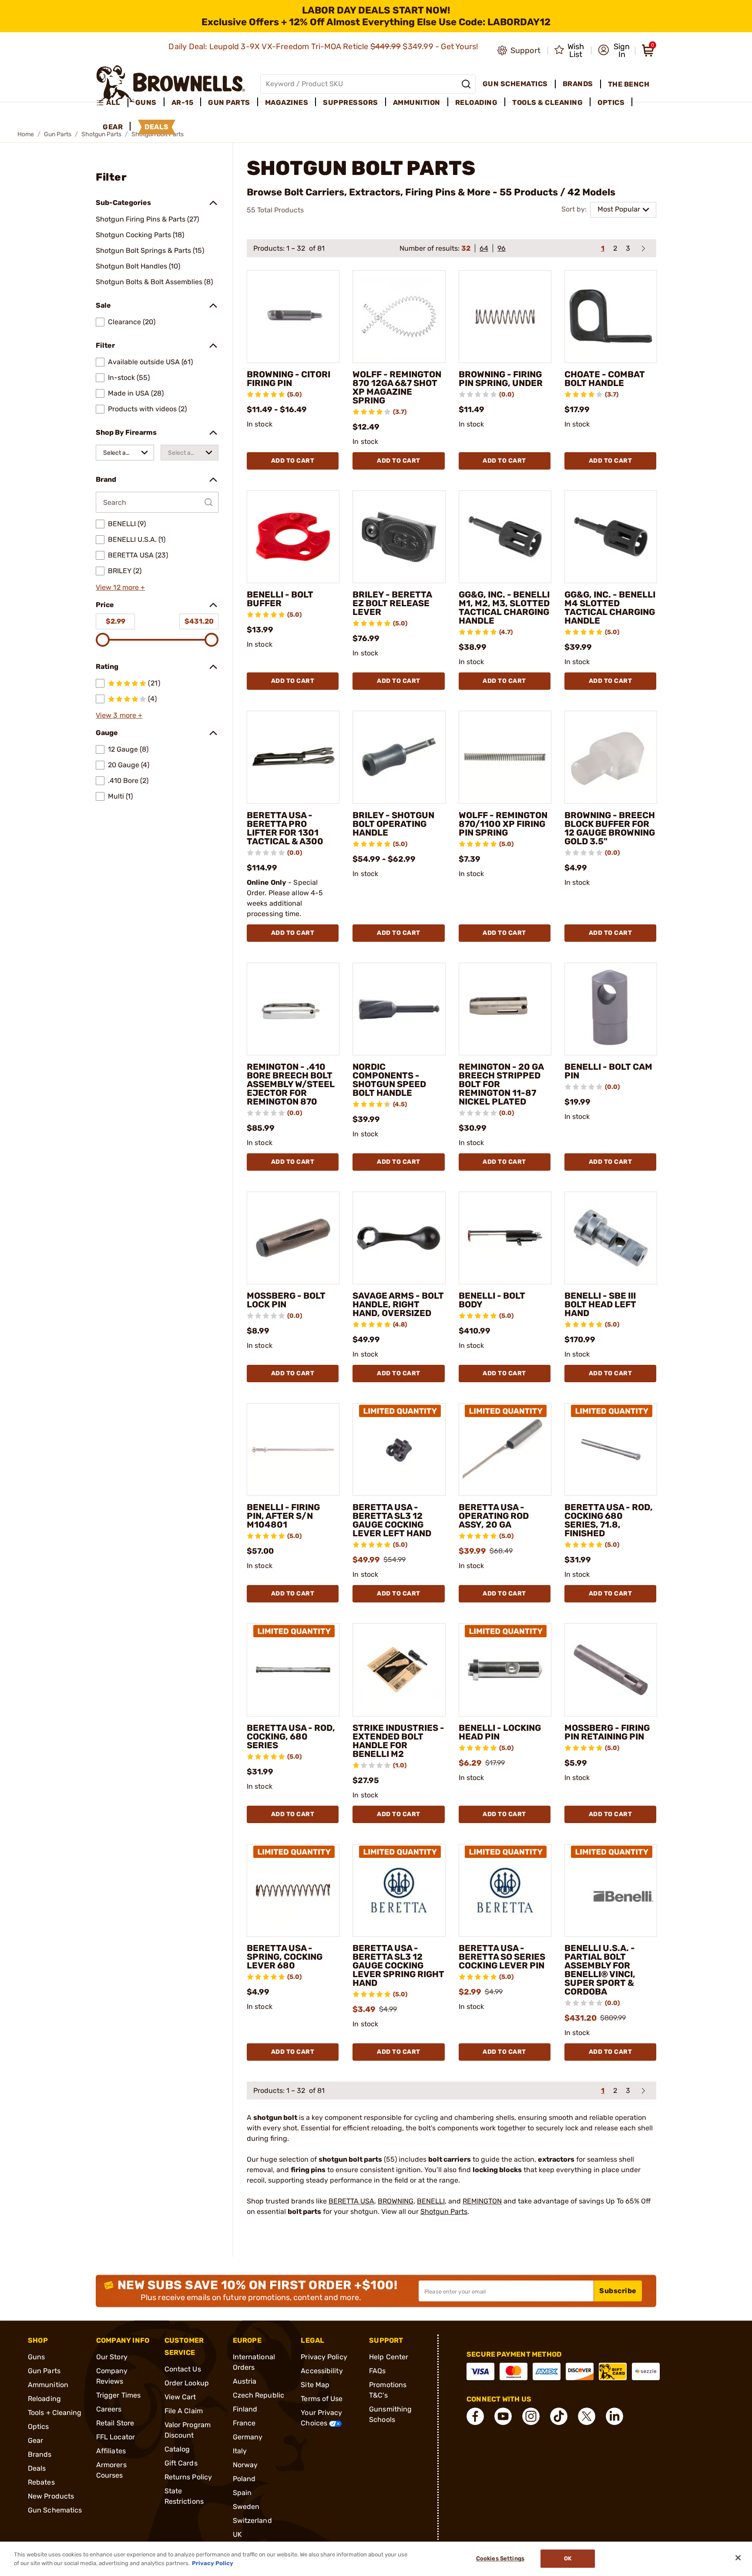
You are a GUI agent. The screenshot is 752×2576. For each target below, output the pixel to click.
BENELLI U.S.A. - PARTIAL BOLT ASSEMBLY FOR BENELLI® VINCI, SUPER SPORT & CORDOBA (600, 1970)
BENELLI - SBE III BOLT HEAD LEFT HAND (600, 1304)
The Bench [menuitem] (629, 84)
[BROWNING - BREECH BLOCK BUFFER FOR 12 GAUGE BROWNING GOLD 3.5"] (611, 757)
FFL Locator (116, 2437)
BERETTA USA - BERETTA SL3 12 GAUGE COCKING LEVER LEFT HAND (392, 1520)
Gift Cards (181, 2463)
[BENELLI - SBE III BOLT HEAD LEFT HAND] (611, 1238)
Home (26, 134)
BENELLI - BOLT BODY (492, 1300)
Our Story (112, 2357)
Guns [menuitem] (146, 102)
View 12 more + (120, 587)
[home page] (171, 84)
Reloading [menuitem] (477, 102)
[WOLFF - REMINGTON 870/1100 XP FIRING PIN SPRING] (505, 757)
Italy (240, 2451)
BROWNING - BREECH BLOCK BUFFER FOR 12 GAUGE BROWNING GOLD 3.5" (610, 828)
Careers (109, 2409)
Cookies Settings (500, 2559)
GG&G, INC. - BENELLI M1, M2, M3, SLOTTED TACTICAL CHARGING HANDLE (504, 608)
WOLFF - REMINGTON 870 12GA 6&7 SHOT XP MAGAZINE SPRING (397, 387)
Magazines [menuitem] (287, 102)
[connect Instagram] (531, 2416)
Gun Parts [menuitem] (229, 102)
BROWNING (396, 2201)
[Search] (466, 84)
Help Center (389, 2357)
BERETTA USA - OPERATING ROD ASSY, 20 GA (494, 1516)
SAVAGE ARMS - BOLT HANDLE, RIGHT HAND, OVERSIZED (398, 1304)
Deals (37, 2468)
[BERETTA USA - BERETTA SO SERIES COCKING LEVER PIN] (505, 1890)
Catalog (177, 2449)
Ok (568, 2559)
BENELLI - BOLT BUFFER (280, 599)
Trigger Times (118, 2395)
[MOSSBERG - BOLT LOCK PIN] (293, 1238)
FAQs (377, 2371)
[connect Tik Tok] (559, 2416)
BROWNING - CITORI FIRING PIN (289, 379)
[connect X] (587, 2416)
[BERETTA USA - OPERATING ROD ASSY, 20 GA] (505, 1449)
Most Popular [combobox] (619, 209)
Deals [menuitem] (157, 127)
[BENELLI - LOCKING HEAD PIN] (505, 1670)
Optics (39, 2427)
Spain (242, 2493)
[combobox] (125, 453)
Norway (245, 2465)
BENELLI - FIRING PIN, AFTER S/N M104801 (283, 1516)
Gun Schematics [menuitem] (515, 84)
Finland (245, 2409)
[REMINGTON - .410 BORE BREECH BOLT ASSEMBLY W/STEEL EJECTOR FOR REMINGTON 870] (293, 1009)
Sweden (246, 2507)
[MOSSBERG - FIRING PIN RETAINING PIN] (611, 1670)
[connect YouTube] (503, 2416)
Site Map (315, 2385)
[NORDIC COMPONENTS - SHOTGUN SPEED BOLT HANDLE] (399, 1009)
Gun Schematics (55, 2510)
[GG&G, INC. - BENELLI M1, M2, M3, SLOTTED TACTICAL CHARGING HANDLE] (505, 537)
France (244, 2423)
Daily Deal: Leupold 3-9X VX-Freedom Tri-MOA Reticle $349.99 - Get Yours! (324, 47)
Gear (35, 2440)
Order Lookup (187, 2383)
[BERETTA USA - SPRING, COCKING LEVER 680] (293, 1890)
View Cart (180, 2397)
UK (237, 2534)
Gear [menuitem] (113, 127)
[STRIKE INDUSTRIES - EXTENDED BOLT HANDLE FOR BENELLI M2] (399, 1670)
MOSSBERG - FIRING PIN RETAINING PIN (607, 1732)
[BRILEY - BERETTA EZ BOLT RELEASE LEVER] (399, 537)
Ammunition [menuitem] (417, 102)
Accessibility (322, 2371)
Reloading (44, 2399)
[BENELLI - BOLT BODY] (505, 1238)
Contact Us (183, 2369)
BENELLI (431, 2201)
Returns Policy (188, 2477)
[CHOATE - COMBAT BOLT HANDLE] (611, 317)
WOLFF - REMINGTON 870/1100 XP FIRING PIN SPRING (503, 824)
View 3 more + (119, 715)
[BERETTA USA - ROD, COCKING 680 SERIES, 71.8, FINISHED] (611, 1449)
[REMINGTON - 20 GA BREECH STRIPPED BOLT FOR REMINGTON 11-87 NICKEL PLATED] (505, 1009)
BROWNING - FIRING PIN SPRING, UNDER (501, 379)
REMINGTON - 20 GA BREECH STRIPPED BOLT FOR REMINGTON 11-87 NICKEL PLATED (501, 1084)
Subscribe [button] (618, 2291)
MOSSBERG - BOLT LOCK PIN (286, 1300)
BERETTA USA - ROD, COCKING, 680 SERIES (291, 1736)
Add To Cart (293, 461)
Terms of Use (322, 2399)
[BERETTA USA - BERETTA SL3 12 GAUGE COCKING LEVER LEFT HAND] (399, 1449)
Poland (244, 2479)
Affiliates (111, 2451)
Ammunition (48, 2385)
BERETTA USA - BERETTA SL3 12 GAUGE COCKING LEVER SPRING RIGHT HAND (398, 1965)
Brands (40, 2454)
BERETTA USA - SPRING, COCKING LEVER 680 (285, 1957)
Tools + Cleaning (55, 2413)
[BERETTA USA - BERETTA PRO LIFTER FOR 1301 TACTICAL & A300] (293, 757)
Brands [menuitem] (578, 84)
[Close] (738, 2558)
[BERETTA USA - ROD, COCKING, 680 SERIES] (293, 1670)
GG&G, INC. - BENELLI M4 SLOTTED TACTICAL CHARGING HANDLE (610, 608)
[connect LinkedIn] (614, 2416)
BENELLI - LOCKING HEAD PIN (500, 1732)
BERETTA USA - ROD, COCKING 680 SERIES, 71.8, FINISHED (609, 1520)
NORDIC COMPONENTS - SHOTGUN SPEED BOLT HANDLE (389, 1080)
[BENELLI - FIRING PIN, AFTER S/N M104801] (293, 1449)
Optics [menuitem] (611, 102)
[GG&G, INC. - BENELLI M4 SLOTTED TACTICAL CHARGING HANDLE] (611, 537)
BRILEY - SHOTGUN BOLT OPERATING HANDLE (393, 824)
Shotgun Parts (444, 2212)
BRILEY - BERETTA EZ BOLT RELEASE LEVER (392, 603)
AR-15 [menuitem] (183, 102)
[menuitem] (112, 103)
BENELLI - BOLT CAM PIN (608, 1071)
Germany (248, 2437)
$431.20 (199, 621)
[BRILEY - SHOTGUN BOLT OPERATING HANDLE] (399, 757)
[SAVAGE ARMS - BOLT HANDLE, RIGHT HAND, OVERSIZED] (399, 1238)
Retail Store (115, 2423)
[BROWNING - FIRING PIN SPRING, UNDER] (505, 317)
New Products (51, 2496)
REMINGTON (482, 2201)
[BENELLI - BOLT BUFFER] (293, 537)
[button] (614, 50)
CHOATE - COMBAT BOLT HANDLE (605, 379)
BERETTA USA (351, 2201)
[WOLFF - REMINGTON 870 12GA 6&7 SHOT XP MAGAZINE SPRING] (399, 317)
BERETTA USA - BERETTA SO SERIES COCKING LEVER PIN (502, 1957)
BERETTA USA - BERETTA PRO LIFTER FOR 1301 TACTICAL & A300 (285, 828)
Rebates (41, 2482)
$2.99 (116, 621)
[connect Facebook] (475, 2416)
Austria (245, 2381)
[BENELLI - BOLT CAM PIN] (611, 1009)
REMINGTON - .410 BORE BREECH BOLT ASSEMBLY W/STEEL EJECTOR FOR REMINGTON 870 (291, 1084)
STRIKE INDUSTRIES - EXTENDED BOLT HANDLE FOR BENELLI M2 (398, 1741)
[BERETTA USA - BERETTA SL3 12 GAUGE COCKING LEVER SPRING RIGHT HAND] (399, 1890)
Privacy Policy (324, 2357)
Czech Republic (258, 2395)
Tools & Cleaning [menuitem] (547, 102)
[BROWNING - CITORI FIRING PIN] (293, 317)
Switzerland (252, 2521)
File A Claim (184, 2411)
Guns (36, 2357)
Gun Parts (58, 134)
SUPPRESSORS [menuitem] (351, 102)
